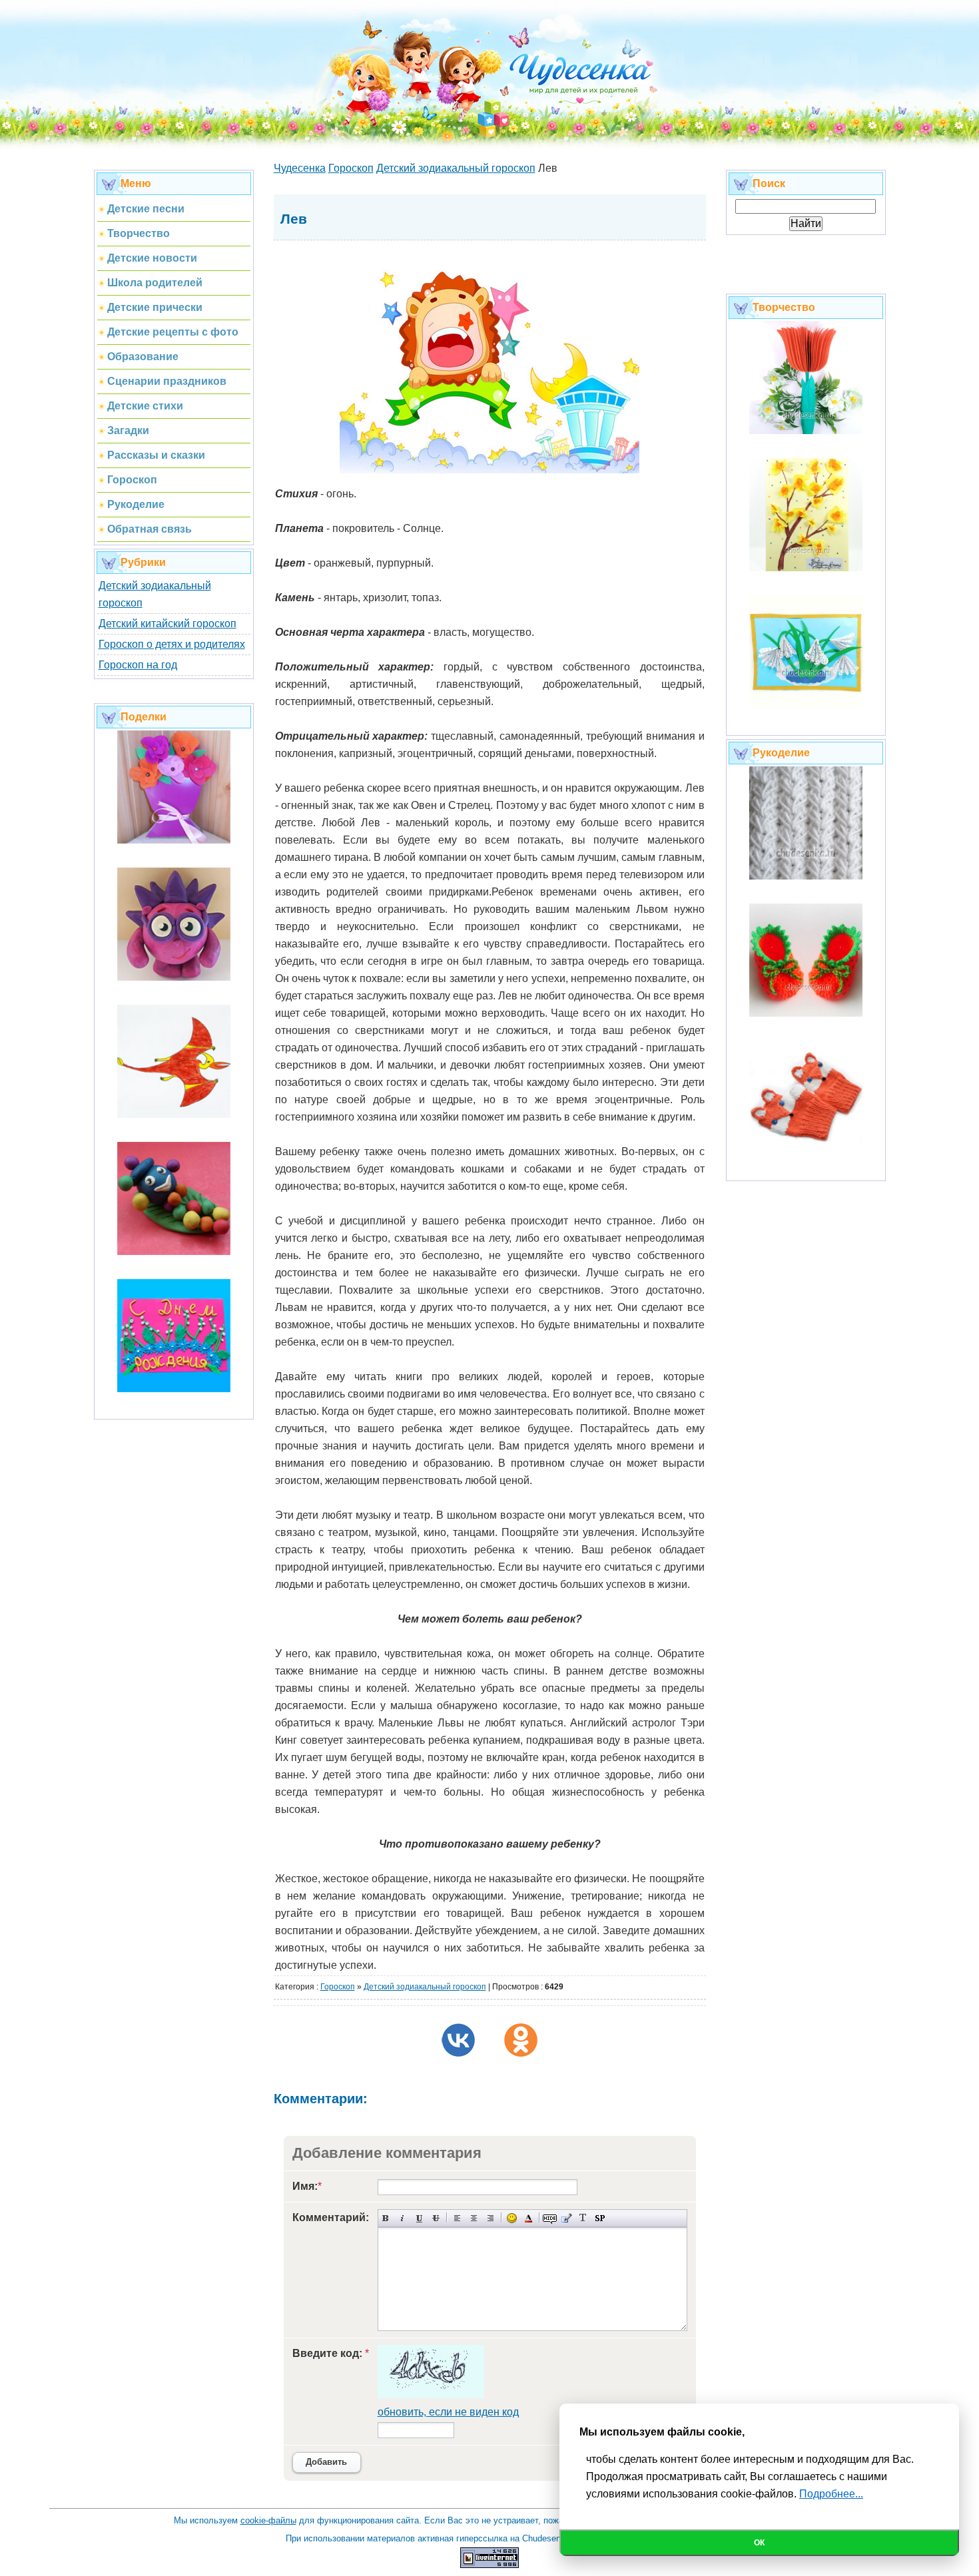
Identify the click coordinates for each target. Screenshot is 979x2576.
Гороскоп (338, 1987)
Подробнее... (831, 2494)
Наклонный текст (403, 2218)
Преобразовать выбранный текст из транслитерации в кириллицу (583, 2218)
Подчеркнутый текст (419, 2218)
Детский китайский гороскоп (167, 624)
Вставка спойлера (600, 2218)
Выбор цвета (528, 2218)
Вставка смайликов (512, 2218)
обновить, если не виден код (448, 2412)
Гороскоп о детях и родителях (172, 644)
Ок (759, 2543)
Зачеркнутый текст (436, 2218)
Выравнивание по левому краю (457, 2218)
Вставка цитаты (566, 2218)
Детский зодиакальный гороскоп (425, 1987)
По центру (474, 2218)
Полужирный (386, 2218)
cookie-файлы (268, 2520)
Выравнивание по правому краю (490, 2218)
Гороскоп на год (138, 665)
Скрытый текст (550, 2218)
